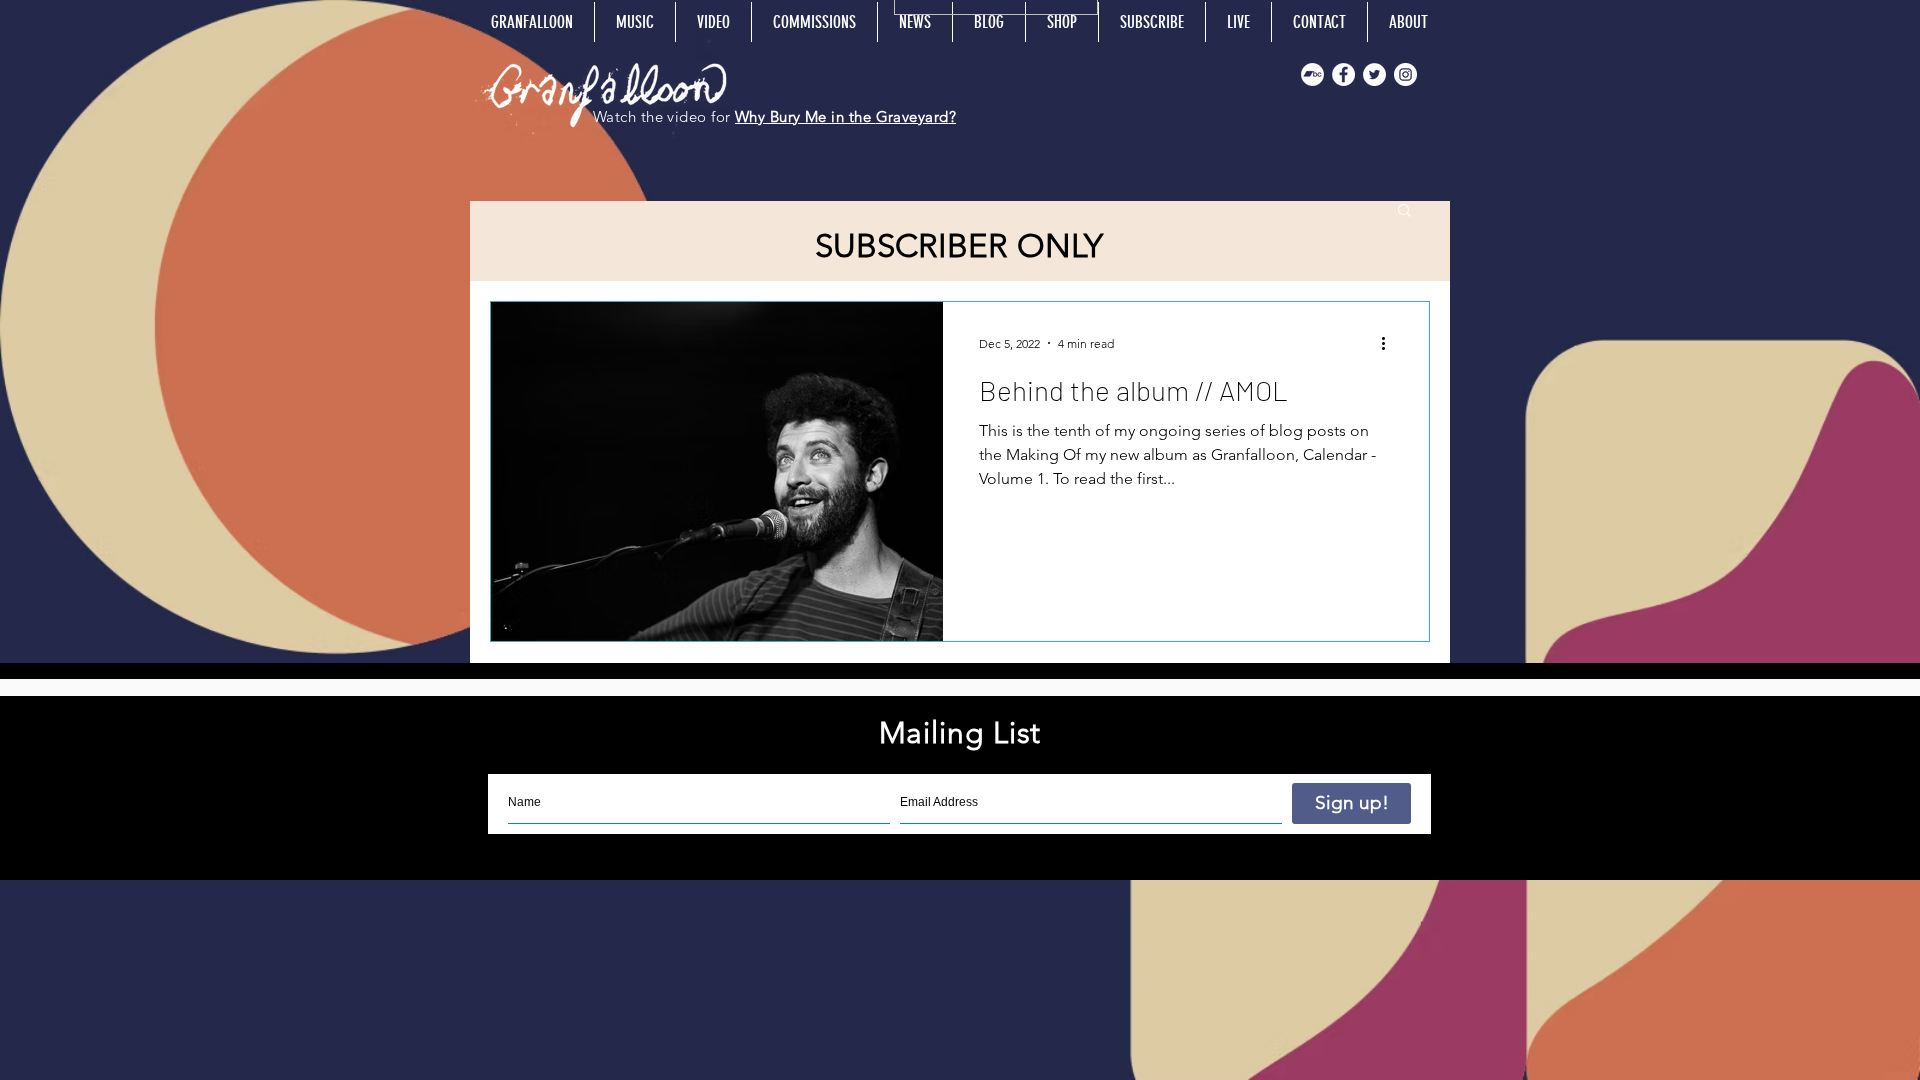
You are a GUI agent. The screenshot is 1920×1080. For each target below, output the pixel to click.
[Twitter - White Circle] (1374, 74)
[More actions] (1390, 343)
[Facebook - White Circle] (1343, 74)
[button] (1404, 211)
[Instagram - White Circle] (1405, 74)
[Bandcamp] (1312, 74)
